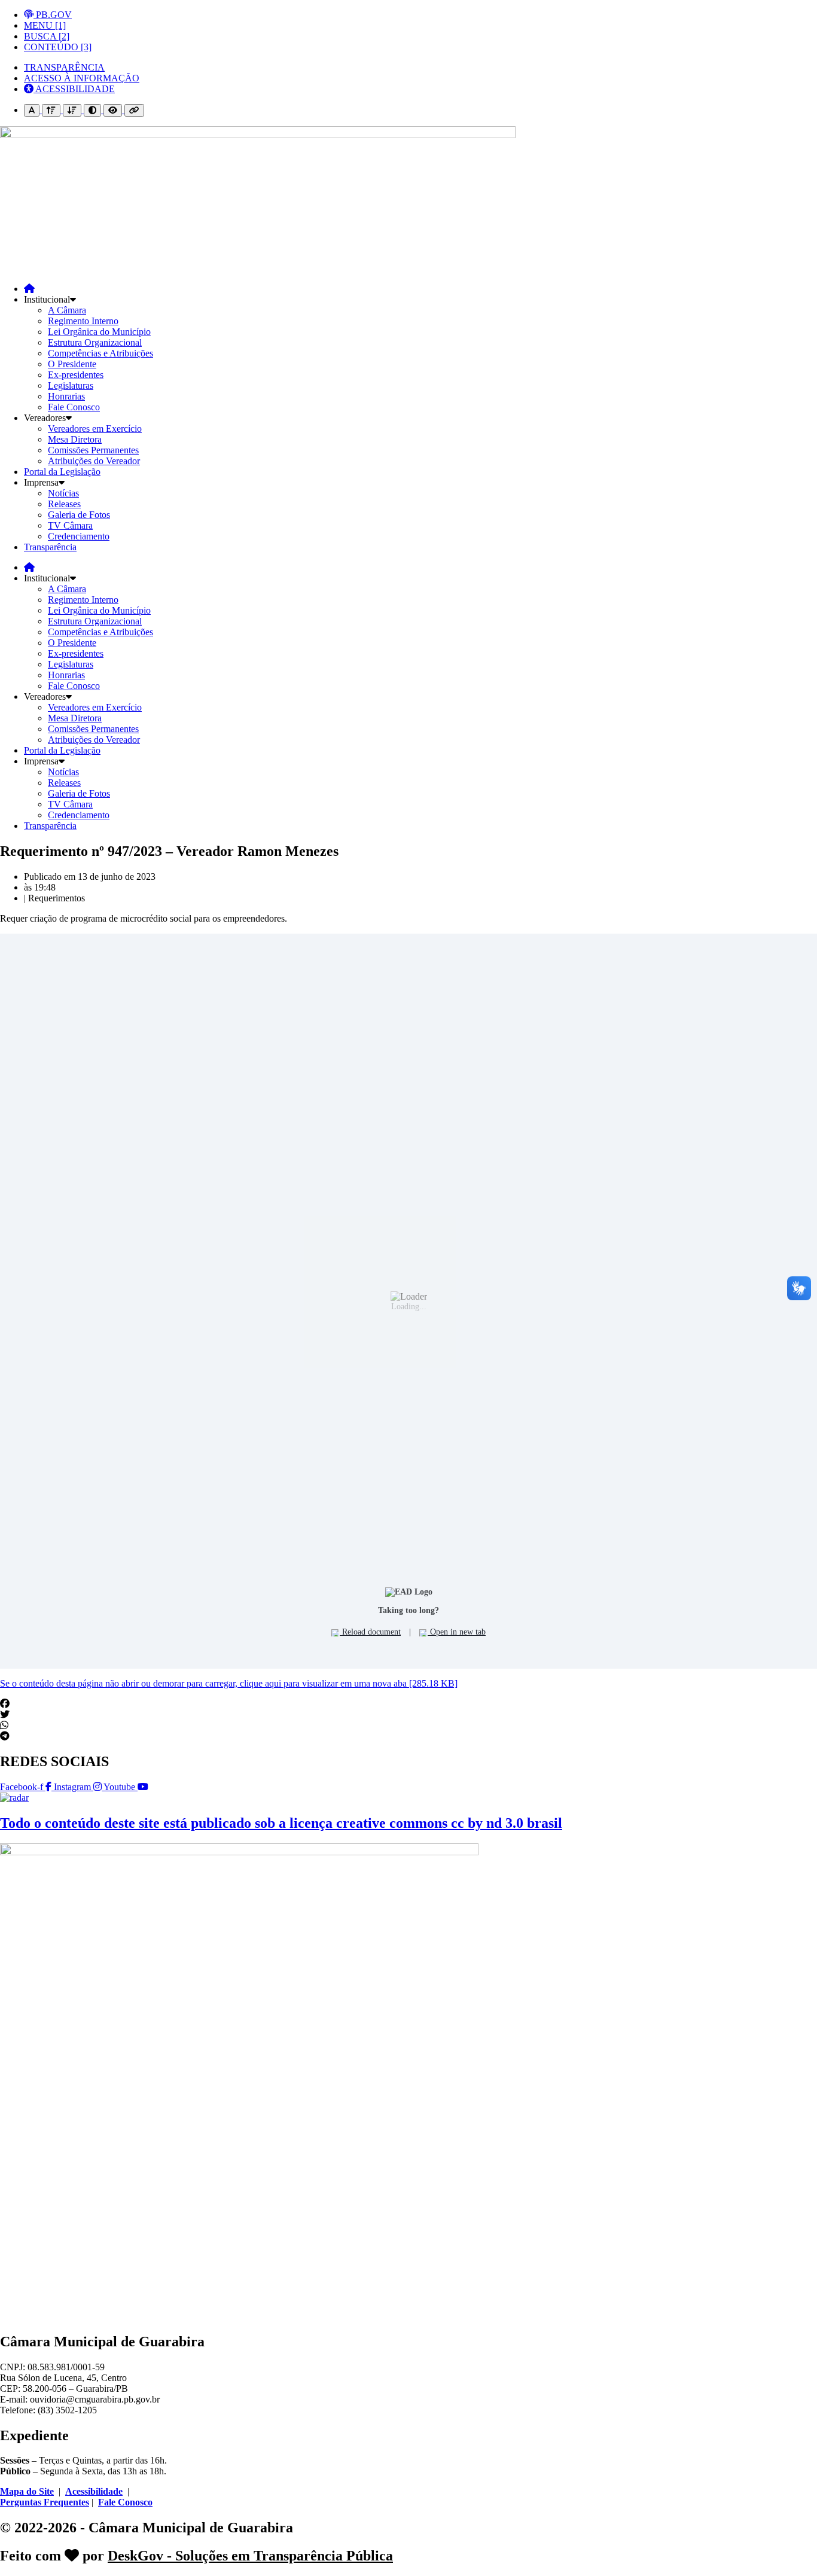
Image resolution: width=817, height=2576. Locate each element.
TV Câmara (70, 525)
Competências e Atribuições (100, 353)
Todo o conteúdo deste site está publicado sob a (281, 1823)
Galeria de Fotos (79, 515)
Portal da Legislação (62, 472)
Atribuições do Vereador (94, 461)
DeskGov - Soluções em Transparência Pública (250, 2556)
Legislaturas (71, 385)
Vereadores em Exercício (95, 429)
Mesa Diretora (75, 439)
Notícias (63, 493)
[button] (408, 1704)
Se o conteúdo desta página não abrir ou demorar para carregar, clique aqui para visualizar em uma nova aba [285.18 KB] (229, 1683)
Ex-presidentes (76, 375)
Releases (64, 504)
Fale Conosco (74, 407)
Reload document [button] (370, 1632)
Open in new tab (457, 1632)
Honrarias (66, 396)
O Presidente (72, 364)
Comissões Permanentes (93, 450)
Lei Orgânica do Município (99, 332)
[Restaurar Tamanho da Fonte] (32, 110)
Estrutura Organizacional (95, 342)
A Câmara (67, 310)
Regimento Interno (83, 321)
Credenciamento (79, 536)
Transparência (50, 547)
